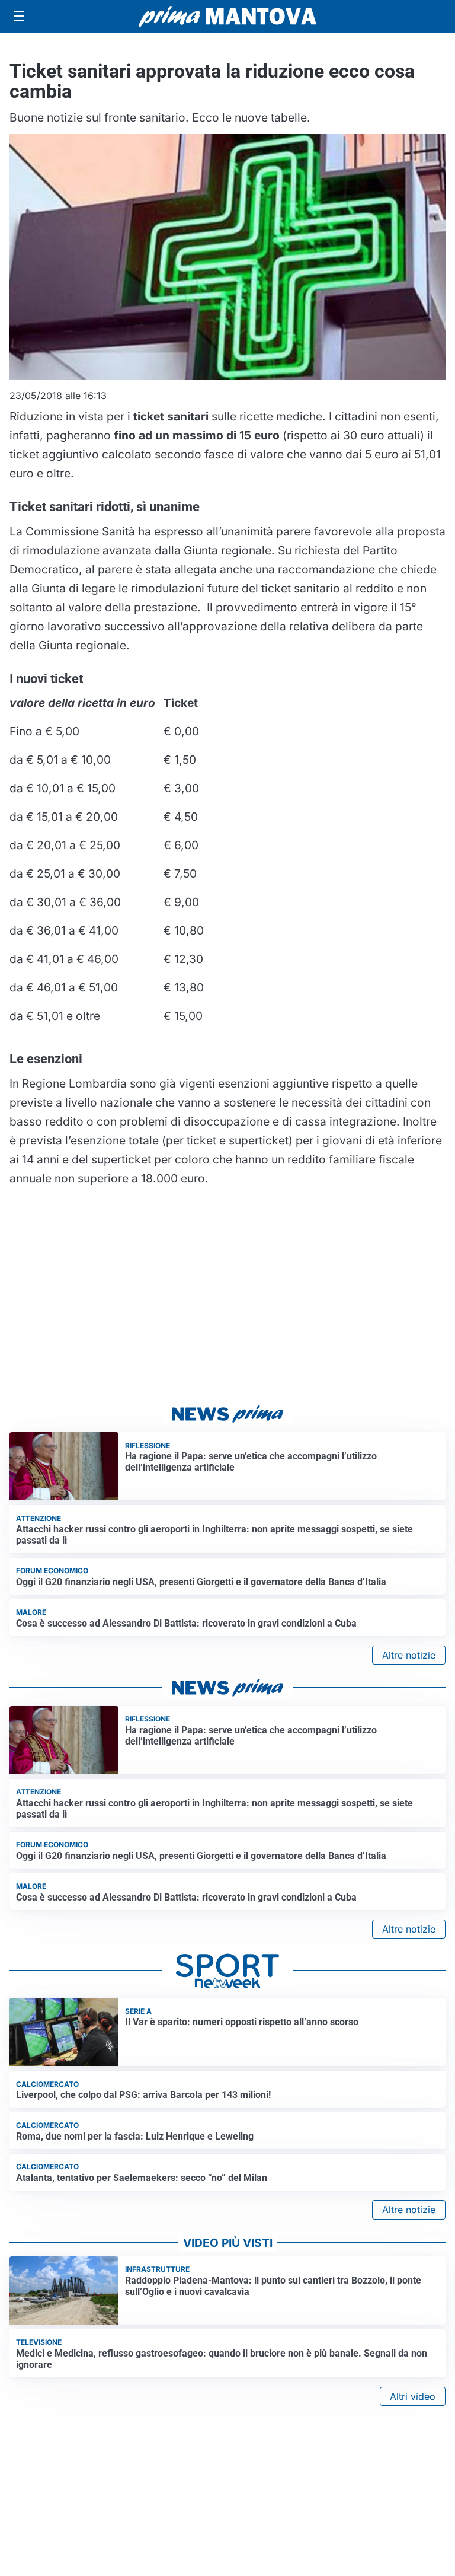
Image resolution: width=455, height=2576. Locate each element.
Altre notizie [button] (409, 1655)
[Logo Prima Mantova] (227, 17)
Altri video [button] (413, 2396)
